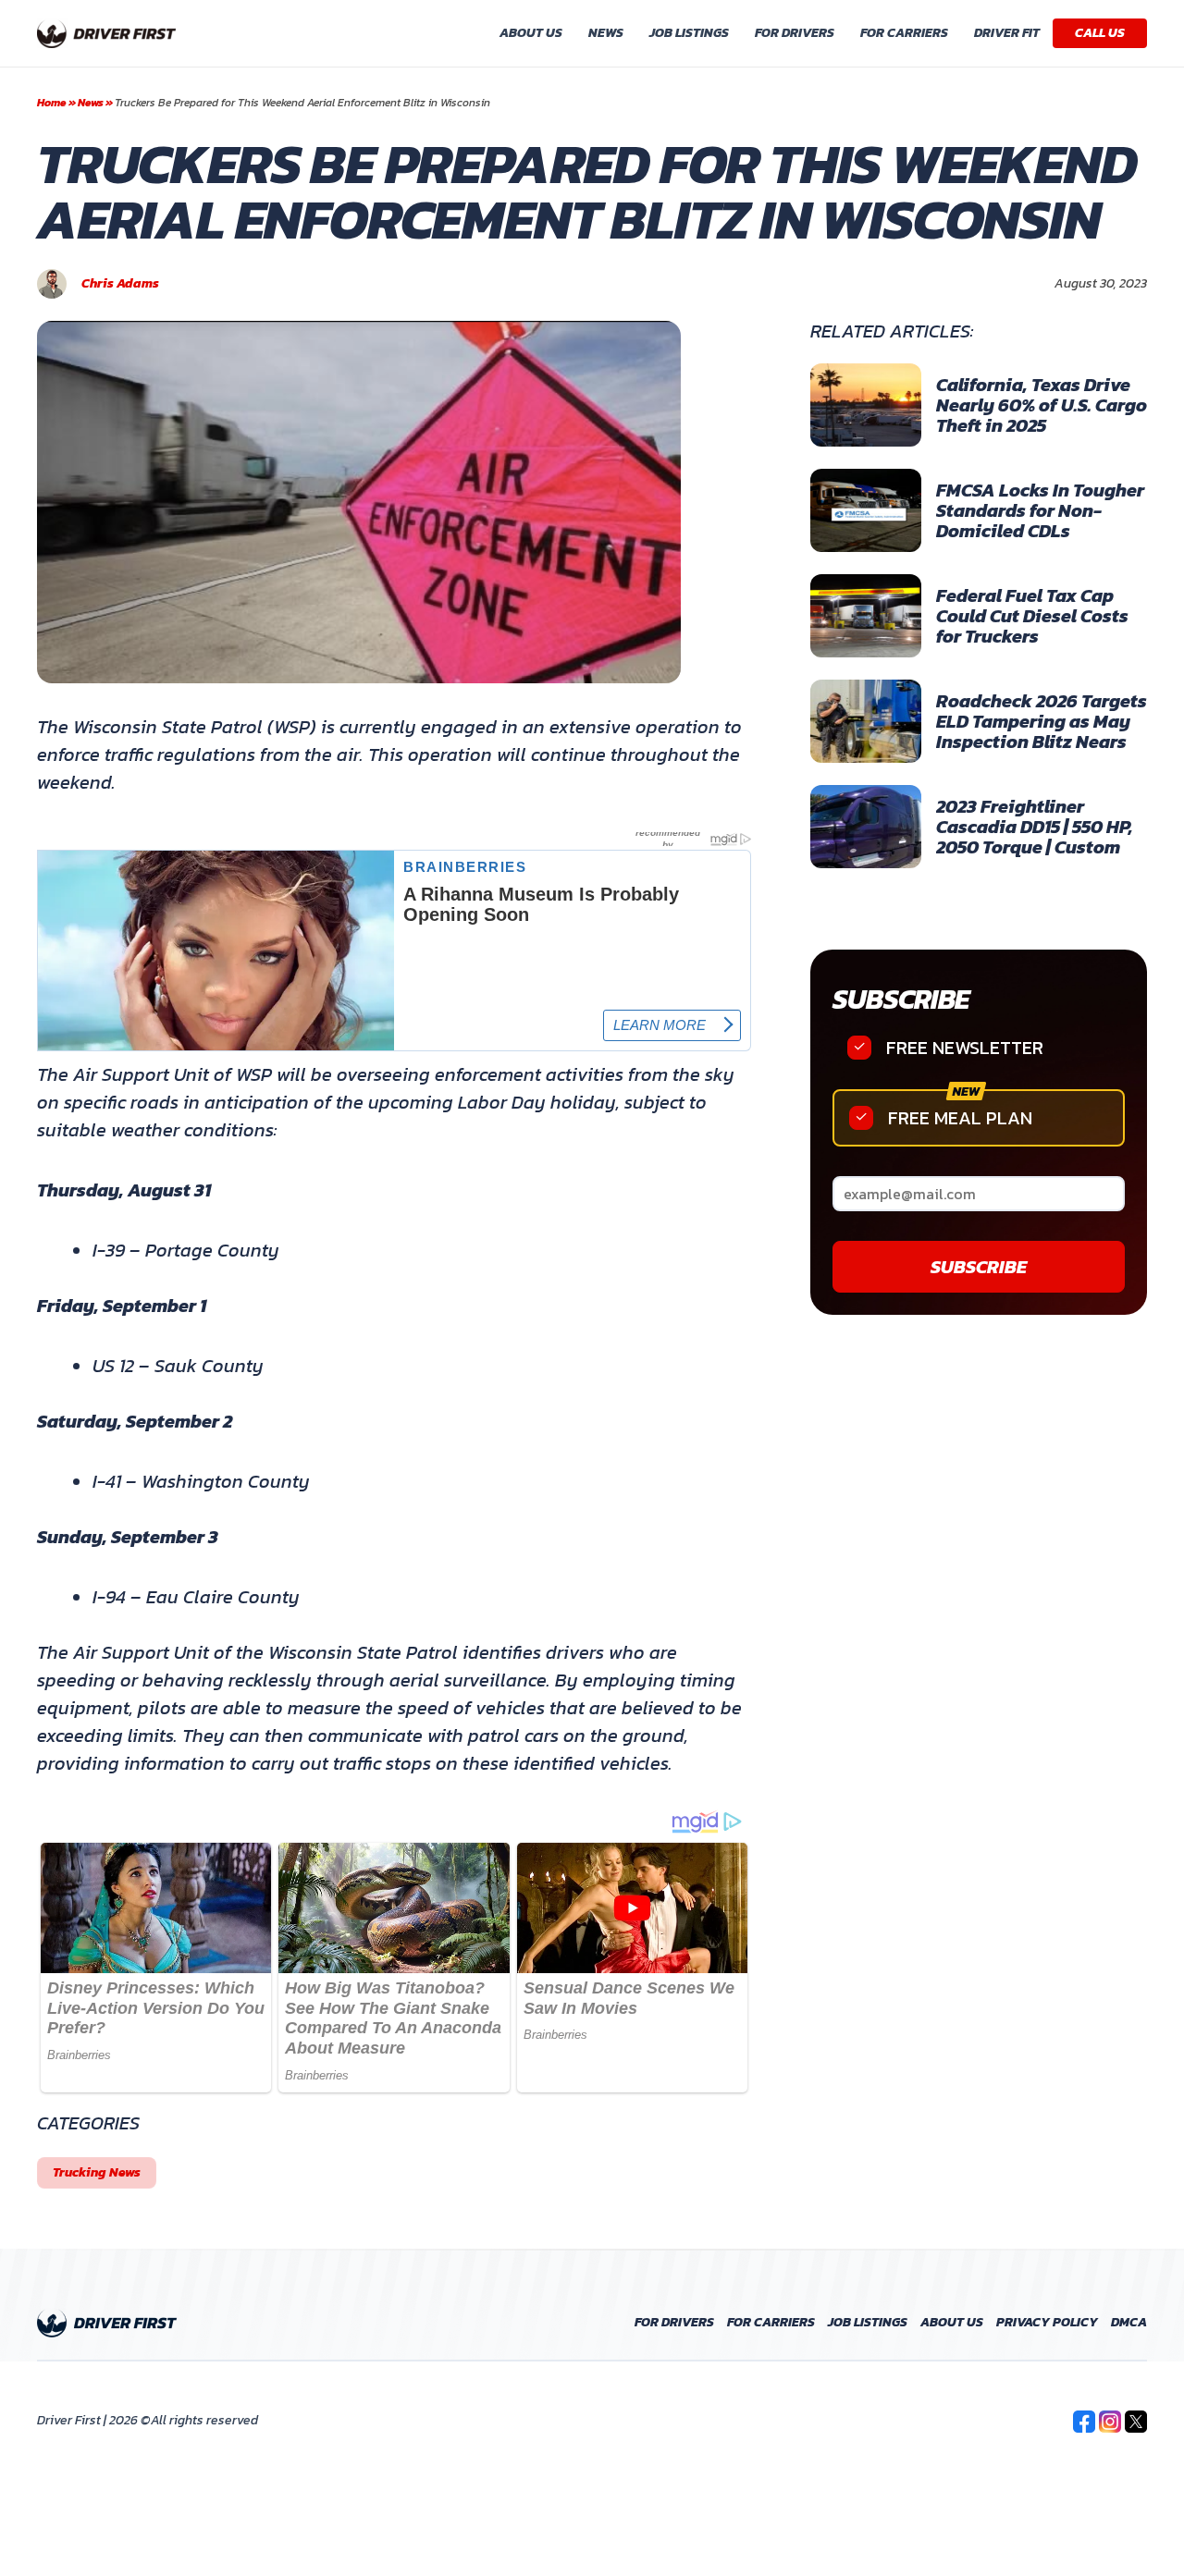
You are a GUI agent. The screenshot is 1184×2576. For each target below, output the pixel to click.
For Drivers (795, 33)
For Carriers (904, 33)
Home (52, 103)
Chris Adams (120, 284)
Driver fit (1007, 33)
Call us (1100, 33)
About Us (531, 33)
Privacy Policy (1047, 2323)
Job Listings (689, 33)
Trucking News (97, 2172)
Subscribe (900, 999)
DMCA (1129, 2323)
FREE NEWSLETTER (965, 1048)
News (606, 33)
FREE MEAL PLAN (960, 1118)
